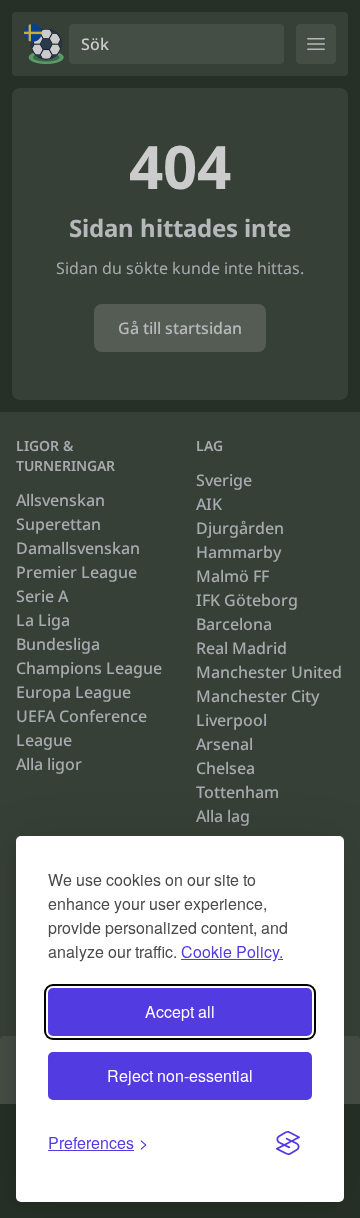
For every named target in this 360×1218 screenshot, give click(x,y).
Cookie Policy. (232, 951)
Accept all (180, 1011)
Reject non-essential (180, 1075)
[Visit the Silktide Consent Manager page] (288, 1143)
